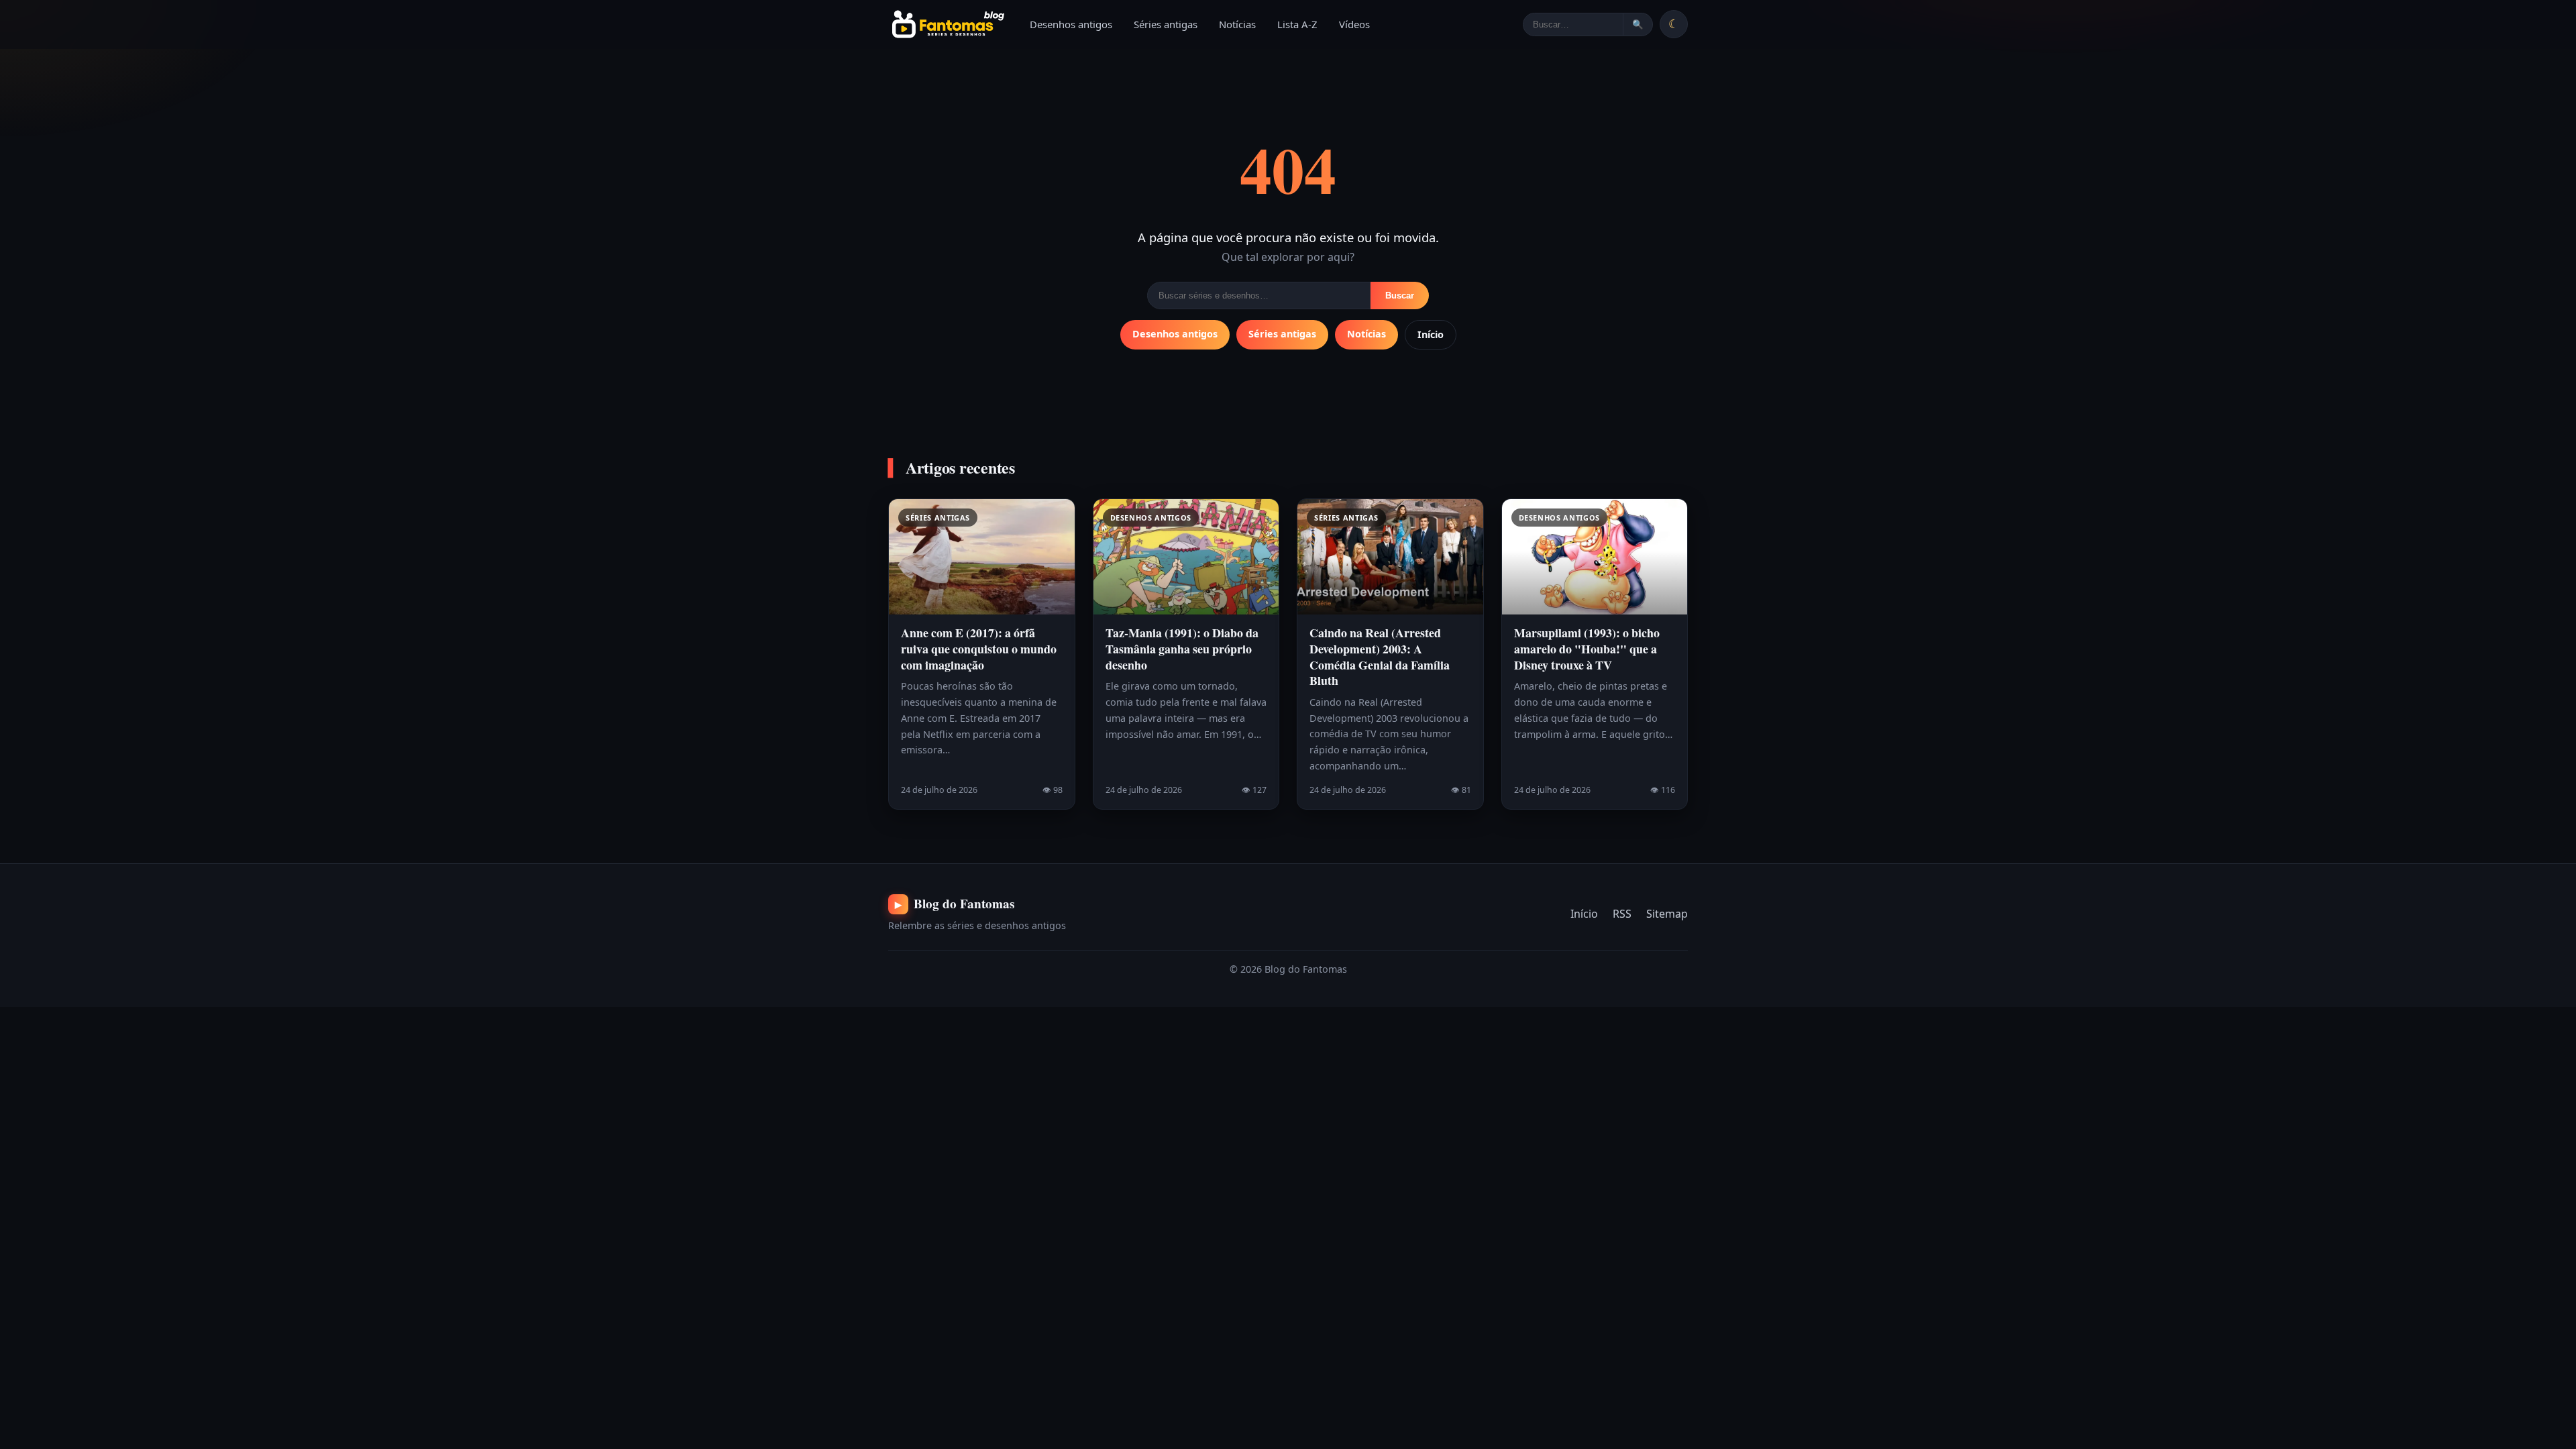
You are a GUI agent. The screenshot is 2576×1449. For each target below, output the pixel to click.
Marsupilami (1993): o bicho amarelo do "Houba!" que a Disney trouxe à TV (1587, 648)
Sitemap (1667, 914)
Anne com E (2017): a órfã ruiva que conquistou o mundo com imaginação (979, 648)
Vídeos (1354, 24)
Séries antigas (1166, 24)
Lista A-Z (1297, 24)
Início (1431, 334)
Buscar (1400, 296)
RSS (1622, 914)
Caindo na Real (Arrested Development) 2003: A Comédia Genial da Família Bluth (1380, 656)
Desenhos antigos (1071, 24)
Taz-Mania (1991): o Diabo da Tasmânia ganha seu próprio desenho (1182, 648)
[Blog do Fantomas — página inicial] (947, 24)
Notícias (1237, 24)
